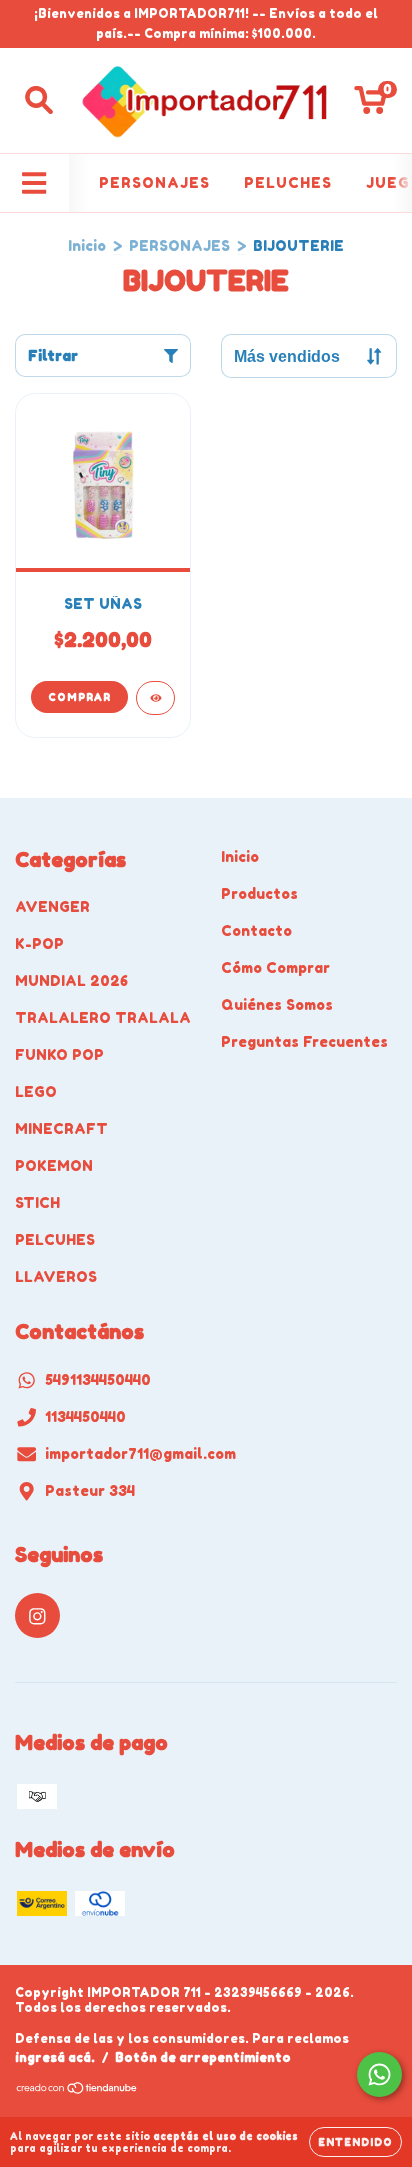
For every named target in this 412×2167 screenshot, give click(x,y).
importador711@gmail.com (140, 1453)
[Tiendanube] (77, 2089)
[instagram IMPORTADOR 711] (37, 1615)
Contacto (256, 930)
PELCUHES (55, 1239)
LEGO (36, 1091)
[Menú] (34, 183)
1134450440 (85, 1416)
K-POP (39, 943)
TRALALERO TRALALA (103, 1017)
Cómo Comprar (275, 967)
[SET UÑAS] (155, 698)
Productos (259, 893)
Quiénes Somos (277, 1004)
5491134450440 (98, 1379)
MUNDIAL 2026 (71, 980)
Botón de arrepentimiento (203, 2057)
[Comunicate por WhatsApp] (379, 2074)
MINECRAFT (61, 1128)
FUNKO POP (59, 1054)
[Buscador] (39, 100)
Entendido (355, 2142)
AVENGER (52, 906)
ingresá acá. (55, 2057)
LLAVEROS (56, 1276)
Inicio (87, 245)
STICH (37, 1202)
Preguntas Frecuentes (304, 1041)
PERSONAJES (154, 182)
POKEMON (54, 1165)
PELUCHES (288, 182)
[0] (370, 105)
